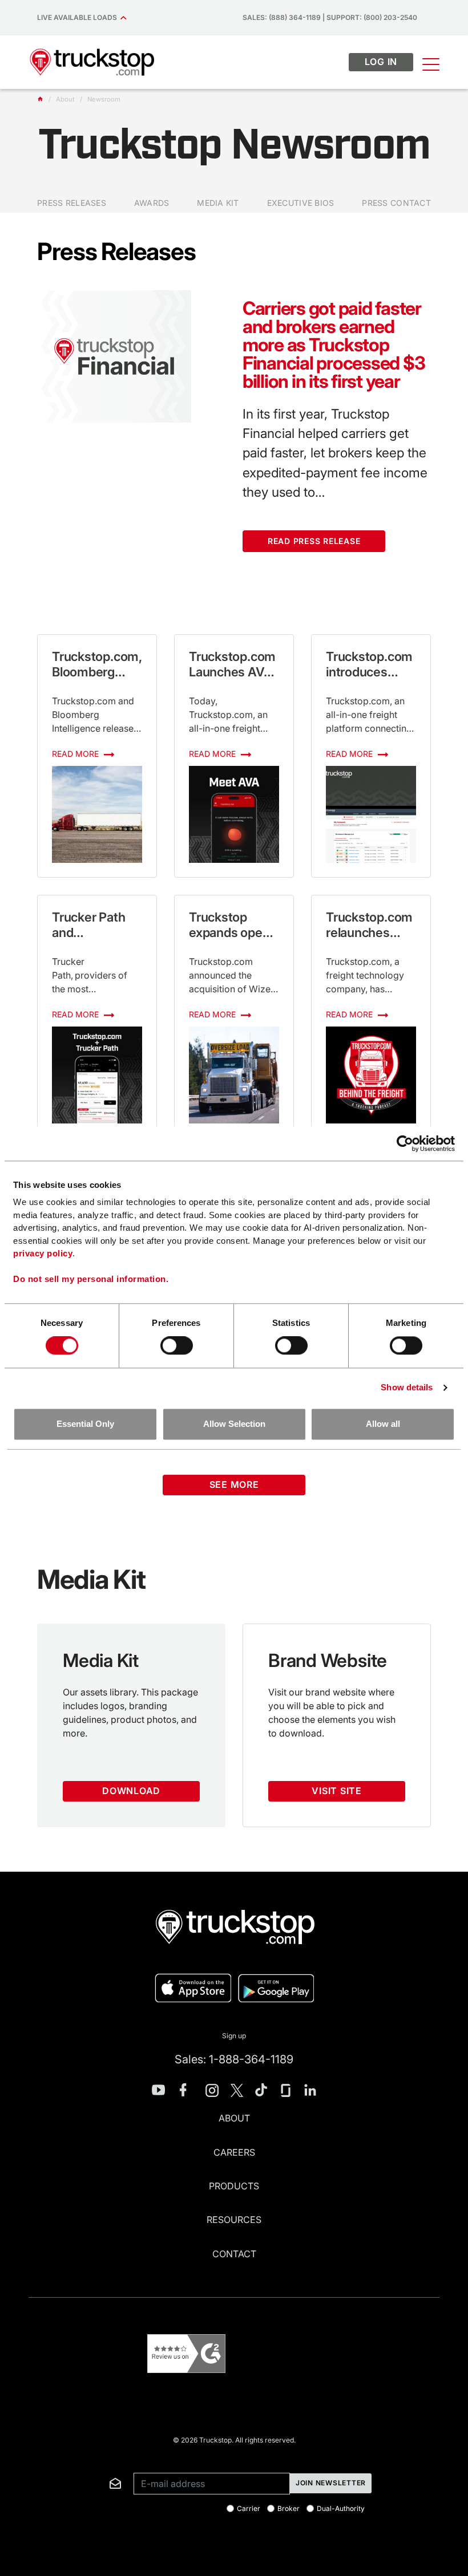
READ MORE (76, 754)
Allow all (383, 1424)
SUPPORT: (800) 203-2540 (372, 17)
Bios (301, 203)
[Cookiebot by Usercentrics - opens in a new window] (405, 1143)
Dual (341, 2509)
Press (72, 203)
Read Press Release (314, 541)
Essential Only (85, 1424)
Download (131, 1791)
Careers (234, 2152)
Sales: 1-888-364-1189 (234, 2059)
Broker (289, 2509)
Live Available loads (79, 17)
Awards (152, 203)
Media (218, 203)
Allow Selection (234, 1424)
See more (234, 1484)
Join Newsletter (331, 2483)
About (234, 2118)
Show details (407, 1388)
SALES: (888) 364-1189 (282, 17)
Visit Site (337, 1791)
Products (234, 2186)
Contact (396, 203)
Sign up (234, 2036)
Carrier (249, 2509)
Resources (234, 2220)
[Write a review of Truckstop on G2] (186, 2354)
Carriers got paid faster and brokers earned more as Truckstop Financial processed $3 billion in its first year (334, 345)
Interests (45, 2459)
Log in (381, 62)
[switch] (177, 1346)
